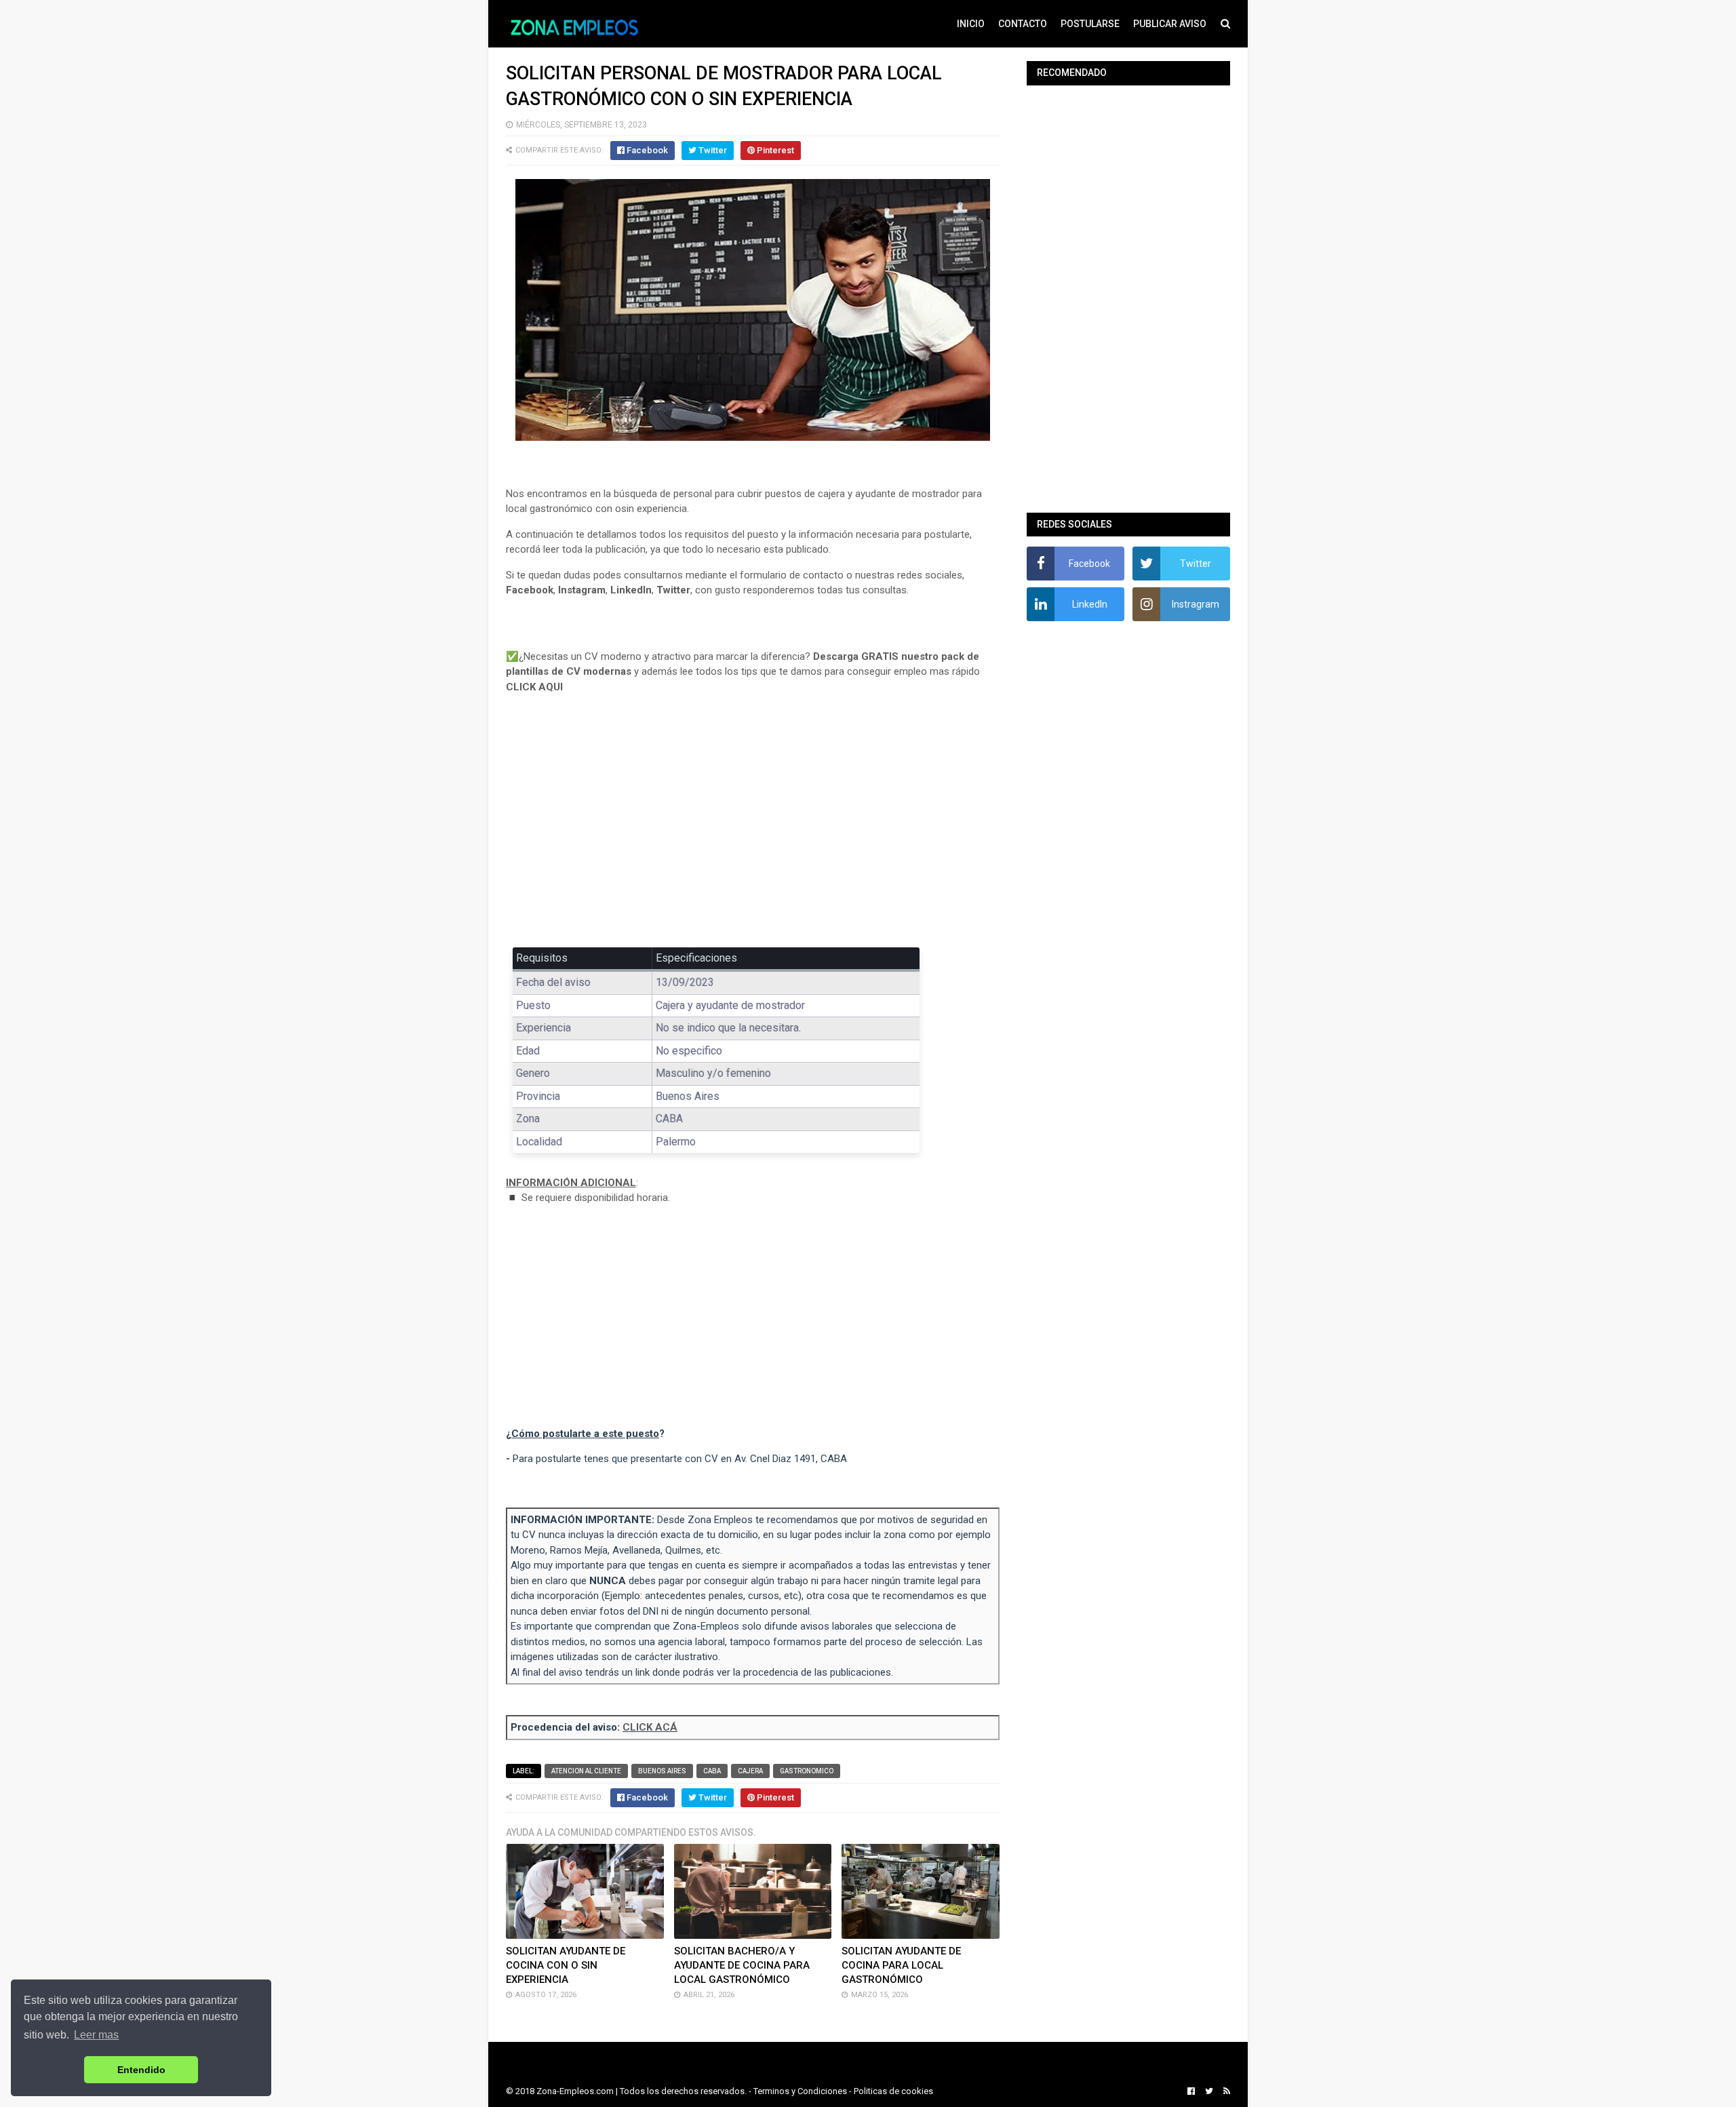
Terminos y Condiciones (800, 2091)
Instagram (582, 590)
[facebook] (1191, 2091)
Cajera (750, 1771)
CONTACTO (1023, 24)
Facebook (530, 590)
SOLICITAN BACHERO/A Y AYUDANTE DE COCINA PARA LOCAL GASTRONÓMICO (742, 1965)
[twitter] (1209, 2091)
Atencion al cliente (586, 1771)
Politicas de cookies (893, 2091)
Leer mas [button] (96, 2035)
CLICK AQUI (534, 687)
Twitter (673, 590)
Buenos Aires (662, 1771)
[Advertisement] (753, 830)
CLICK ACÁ (650, 1727)
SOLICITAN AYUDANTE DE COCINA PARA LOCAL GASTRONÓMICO (901, 1965)
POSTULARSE (1090, 24)
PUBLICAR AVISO (1170, 24)
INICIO (971, 24)
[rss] (1225, 2091)
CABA (712, 1771)
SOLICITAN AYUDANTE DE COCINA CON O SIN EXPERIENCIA (566, 1965)
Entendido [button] (141, 2070)
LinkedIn (631, 590)
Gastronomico (807, 1771)
